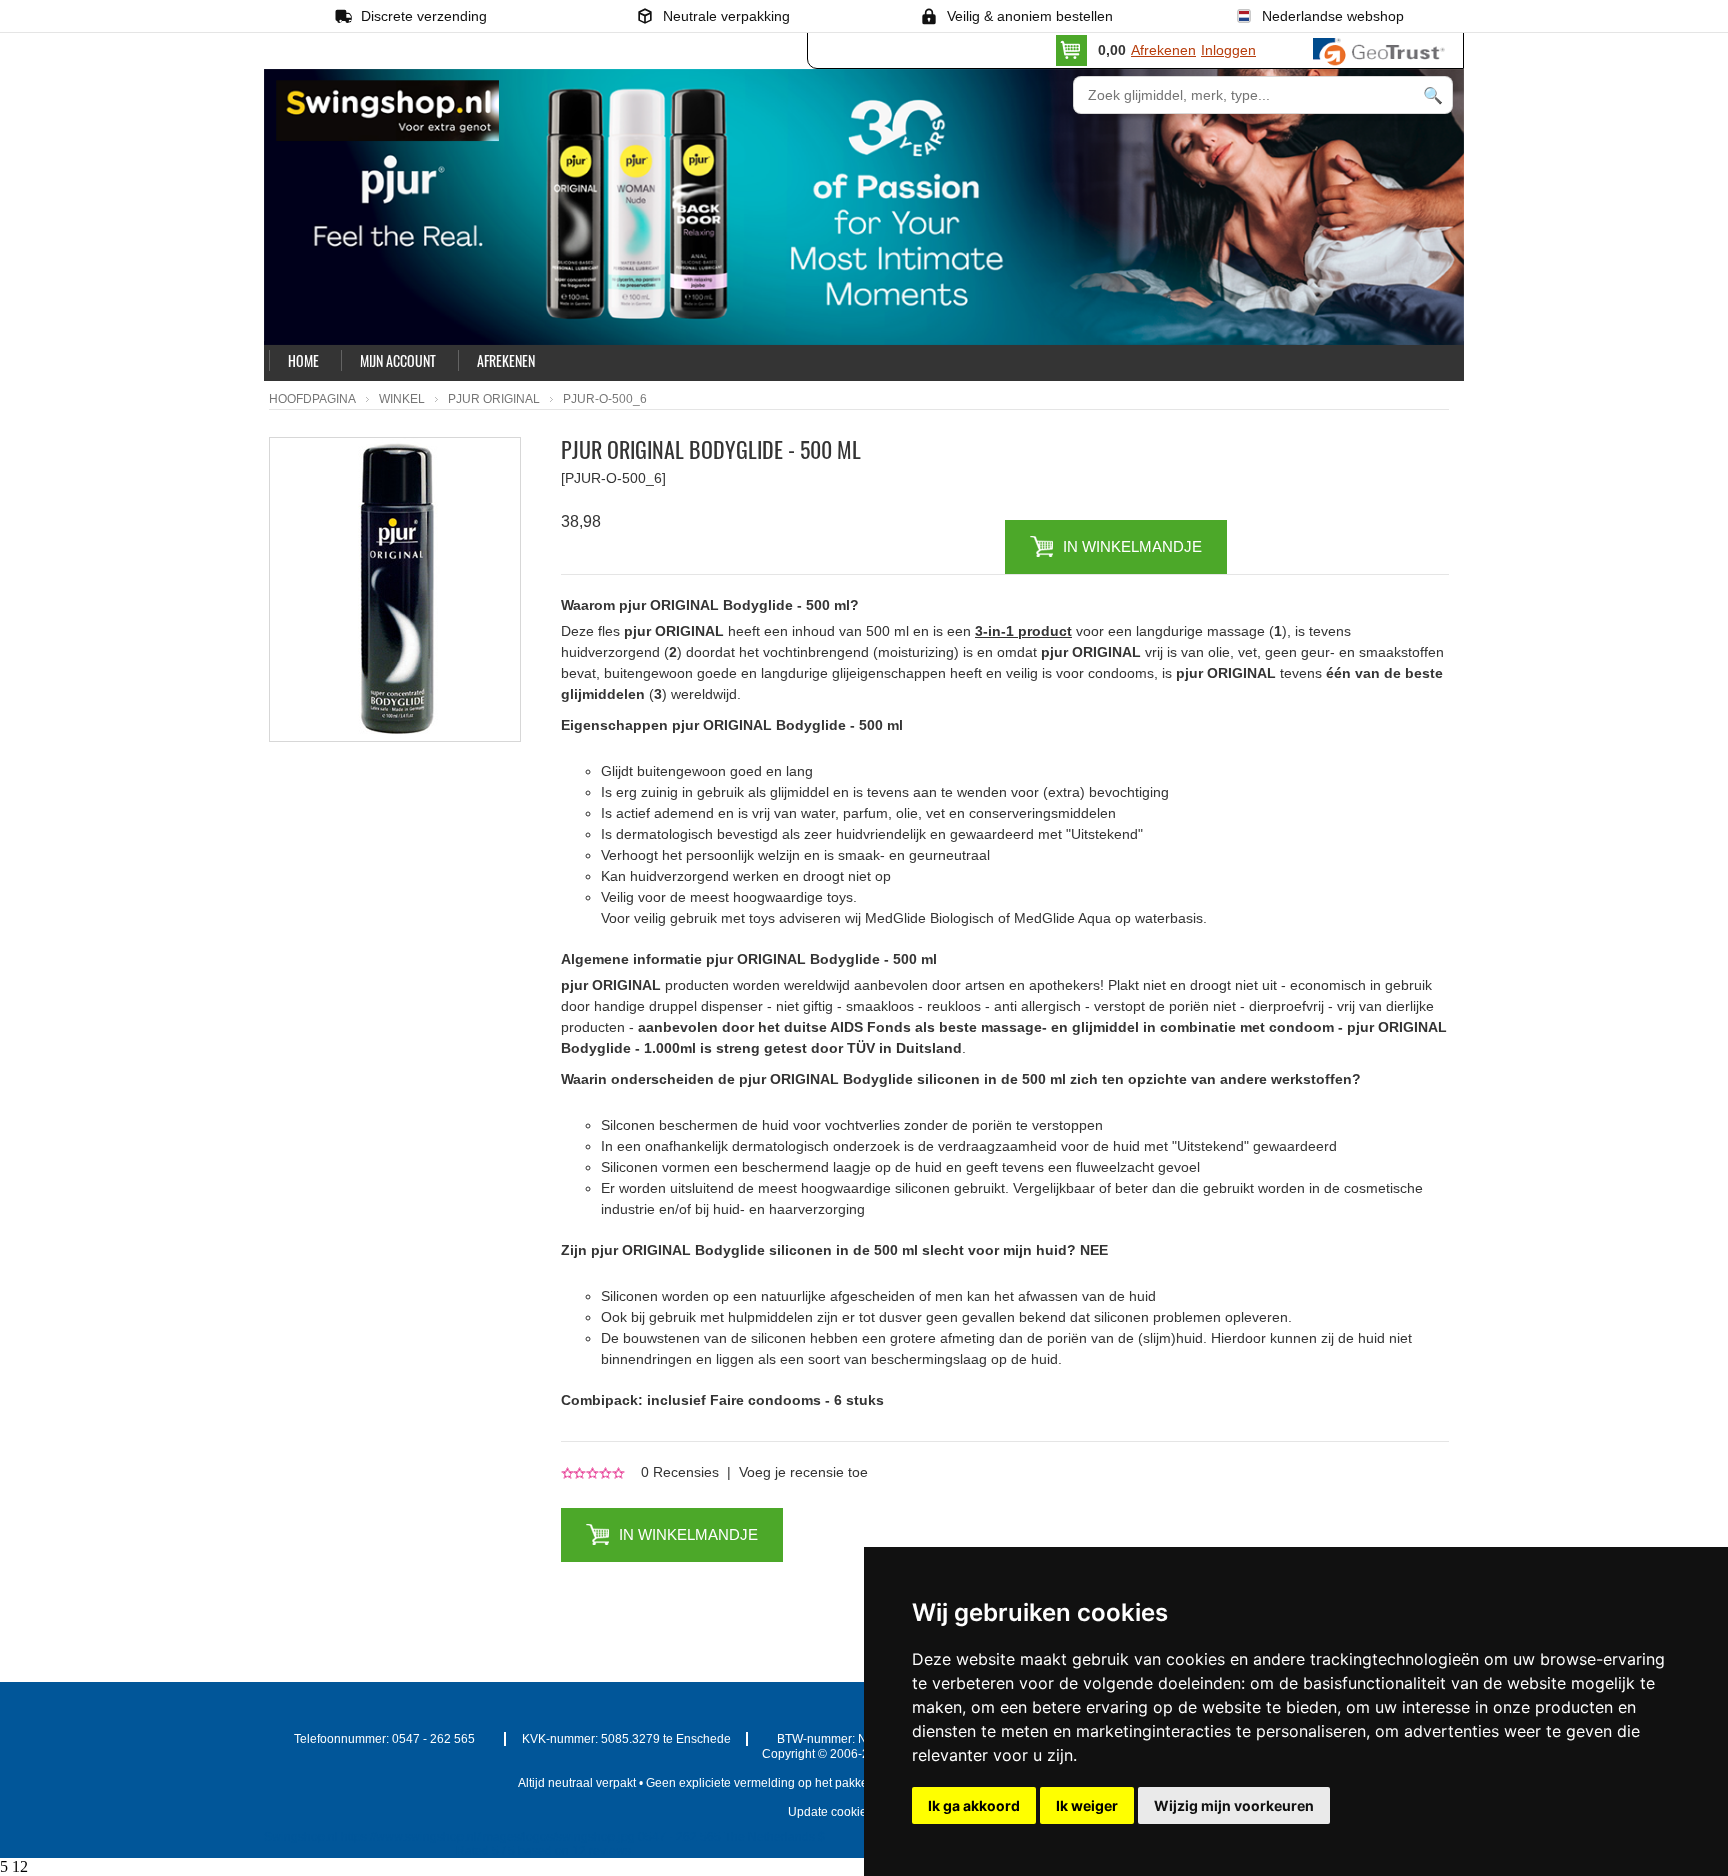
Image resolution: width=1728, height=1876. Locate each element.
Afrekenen (1163, 50)
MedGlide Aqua (1062, 918)
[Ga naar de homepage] (492, 152)
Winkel (402, 399)
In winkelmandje (1132, 546)
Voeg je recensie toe (803, 1472)
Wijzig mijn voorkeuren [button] (1234, 1805)
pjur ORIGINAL (494, 399)
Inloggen (1228, 50)
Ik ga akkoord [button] (974, 1805)
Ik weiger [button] (1087, 1805)
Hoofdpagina (312, 399)
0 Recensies (680, 1472)
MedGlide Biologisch (929, 918)
